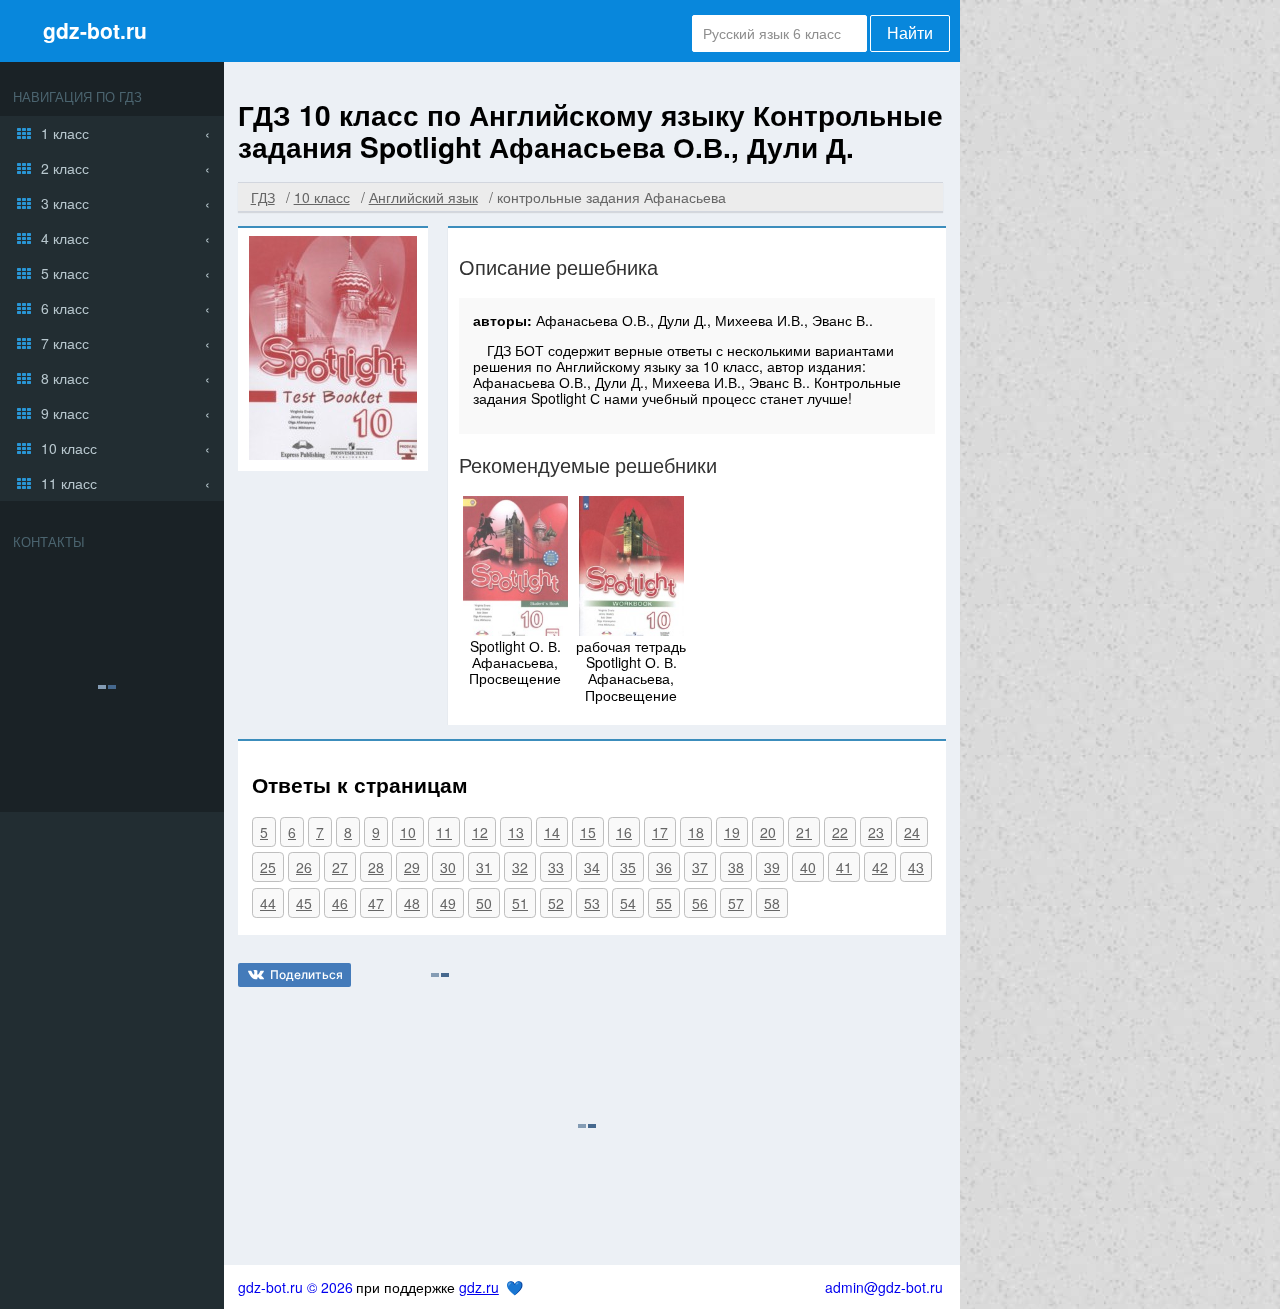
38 (736, 867)
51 (520, 903)
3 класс (65, 203)
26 (304, 867)
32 (520, 867)
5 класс (65, 273)
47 (376, 903)
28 (376, 867)
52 (556, 903)
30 (448, 867)
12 (480, 832)
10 (408, 832)
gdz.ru (479, 1287)
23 (876, 832)
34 (592, 867)
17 (660, 832)
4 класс (65, 238)
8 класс (65, 378)
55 (664, 903)
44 (268, 903)
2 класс (65, 168)
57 (736, 903)
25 (268, 867)
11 (444, 832)
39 (772, 867)
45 (304, 903)
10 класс (69, 448)
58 (772, 903)
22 (840, 832)
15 (588, 832)
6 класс (65, 308)
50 (484, 903)
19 (732, 832)
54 (628, 903)
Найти (910, 33)
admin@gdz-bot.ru (884, 1287)
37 (700, 867)
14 (552, 832)
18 (696, 832)
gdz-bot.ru (95, 30)
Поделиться (306, 974)
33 (556, 867)
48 (412, 903)
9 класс (65, 413)
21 (804, 832)
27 (340, 867)
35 (628, 867)
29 (412, 867)
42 (880, 867)
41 (844, 867)
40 (808, 867)
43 (916, 867)
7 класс (65, 343)
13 (516, 832)
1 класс (65, 133)
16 (624, 832)
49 (448, 903)
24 (912, 832)
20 (768, 832)
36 (664, 867)
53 (592, 903)
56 (700, 903)
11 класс (69, 483)
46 (340, 903)
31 (484, 867)
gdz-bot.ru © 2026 (295, 1287)
